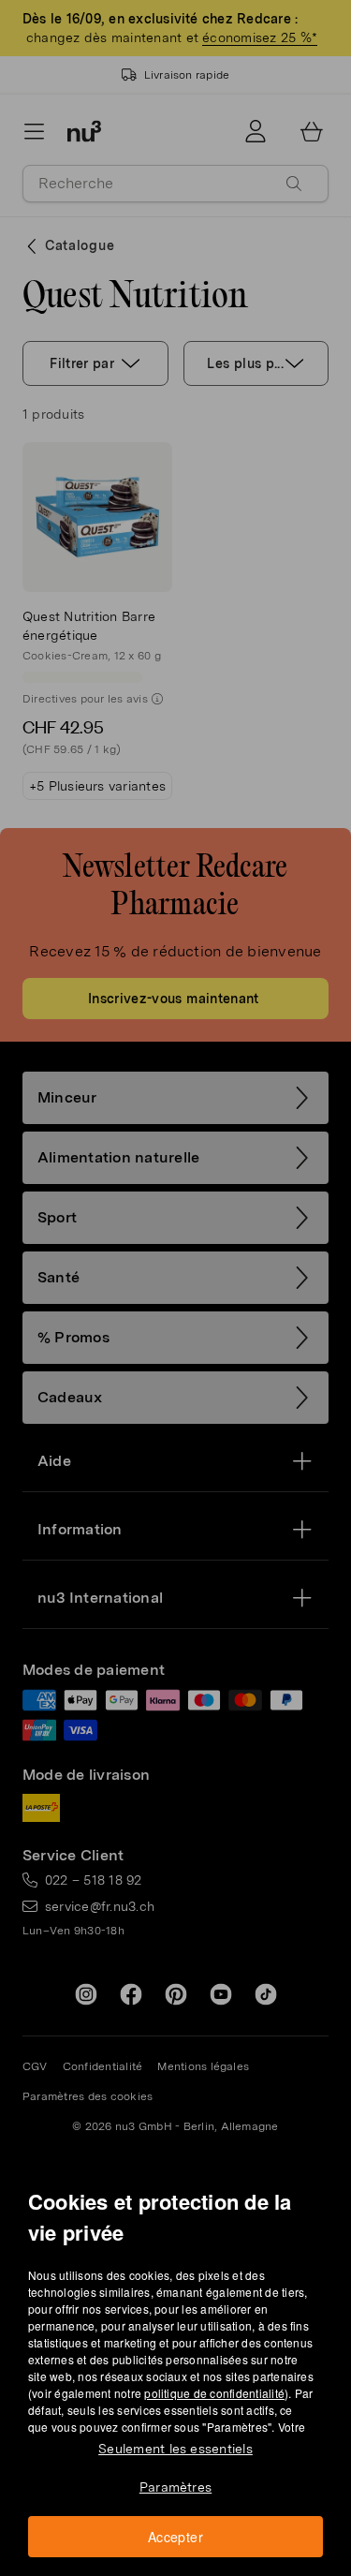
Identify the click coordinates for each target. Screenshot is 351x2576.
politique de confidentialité (214, 2393)
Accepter (175, 2537)
